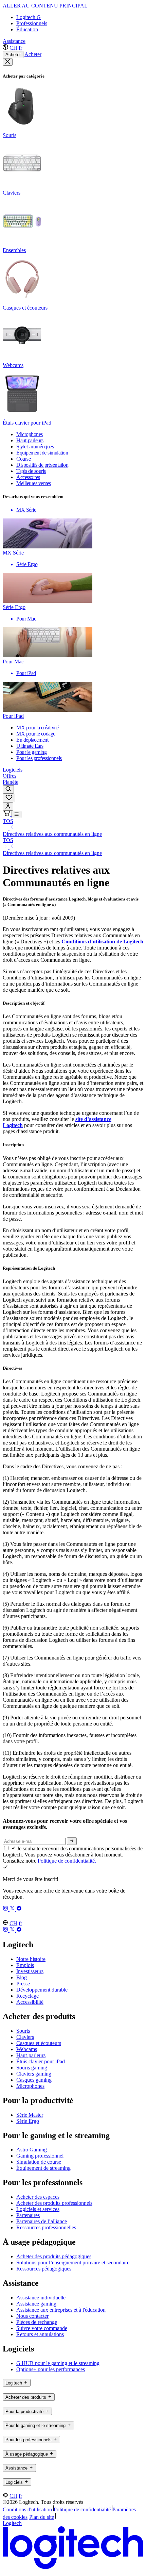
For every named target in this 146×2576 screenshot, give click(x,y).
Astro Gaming (32, 2150)
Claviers (25, 2037)
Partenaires (28, 2215)
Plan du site (42, 2517)
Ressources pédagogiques (44, 2269)
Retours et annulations (40, 2334)
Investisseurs (30, 1971)
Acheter (13, 55)
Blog (22, 1977)
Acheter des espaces (38, 2197)
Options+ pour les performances (51, 2369)
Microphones (30, 2086)
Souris (23, 2031)
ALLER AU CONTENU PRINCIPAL (45, 6)
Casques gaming (34, 2080)
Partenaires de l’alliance (42, 2221)
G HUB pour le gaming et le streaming (58, 2363)
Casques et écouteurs (39, 2043)
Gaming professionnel (40, 2156)
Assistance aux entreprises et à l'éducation (61, 2310)
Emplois (25, 1965)
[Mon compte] (8, 806)
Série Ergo (28, 2121)
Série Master (30, 2115)
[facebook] (19, 1909)
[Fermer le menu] (8, 62)
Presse (23, 1984)
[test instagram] (6, 1909)
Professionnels (32, 23)
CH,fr (16, 48)
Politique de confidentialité (82, 2509)
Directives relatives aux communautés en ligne (52, 834)
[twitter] (13, 1909)
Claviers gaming (34, 2074)
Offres (10, 776)
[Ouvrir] (16, 814)
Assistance (14, 41)
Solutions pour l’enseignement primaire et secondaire (73, 2263)
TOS (8, 821)
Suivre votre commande (42, 2328)
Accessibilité (30, 2002)
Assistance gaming (36, 2304)
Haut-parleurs (31, 2055)
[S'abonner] (72, 1841)
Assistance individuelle (41, 2298)
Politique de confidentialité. (67, 1861)
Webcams (27, 2049)
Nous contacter (32, 2316)
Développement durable (42, 1990)
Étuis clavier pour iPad (41, 2061)
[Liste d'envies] (9, 798)
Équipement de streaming (43, 2168)
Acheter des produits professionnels (54, 2203)
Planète (11, 782)
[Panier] (7, 814)
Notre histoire (31, 1959)
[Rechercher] (8, 789)
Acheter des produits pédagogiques (54, 2256)
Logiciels (13, 770)
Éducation (27, 29)
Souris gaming (32, 2068)
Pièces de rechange (37, 2322)
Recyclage (28, 1996)
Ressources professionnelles (46, 2227)
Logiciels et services (38, 2209)
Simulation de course (39, 2162)
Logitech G (29, 17)
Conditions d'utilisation (27, 2509)
